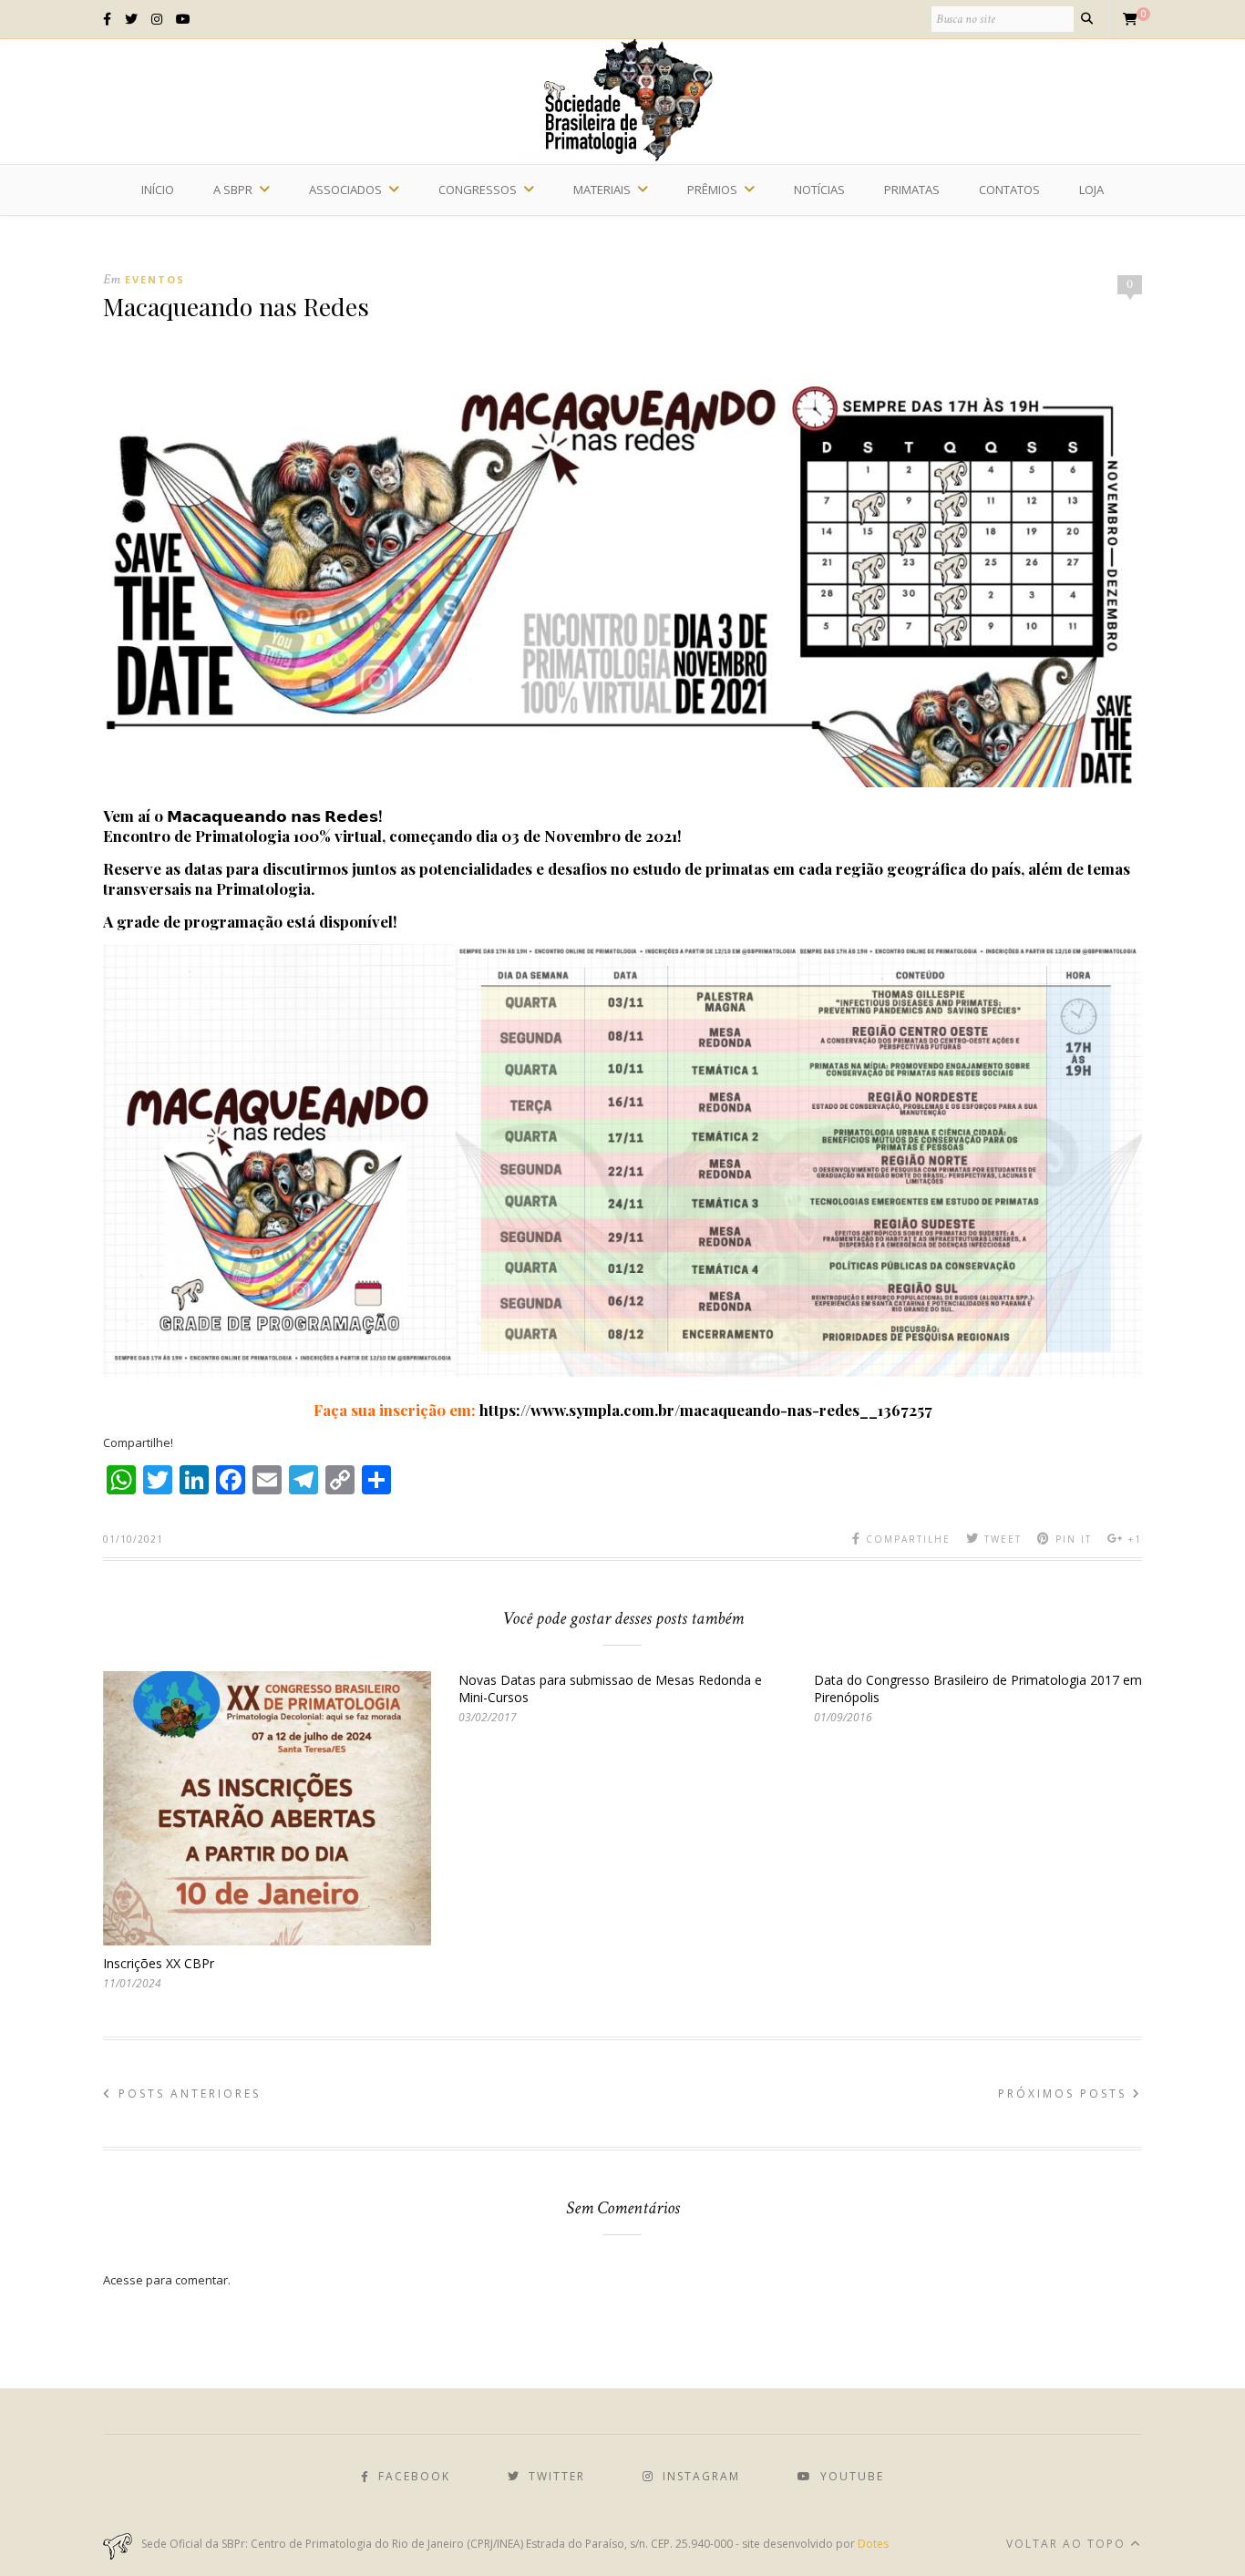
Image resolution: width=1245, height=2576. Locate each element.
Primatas (912, 190)
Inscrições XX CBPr (159, 1963)
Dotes (873, 2544)
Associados (345, 190)
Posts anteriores (187, 2094)
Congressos (478, 190)
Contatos (1009, 190)
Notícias (819, 190)
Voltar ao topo (1068, 2544)
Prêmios (712, 190)
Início (158, 190)
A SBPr (233, 190)
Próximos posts (1065, 2094)
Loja (1091, 190)
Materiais (602, 190)
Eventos (155, 279)
